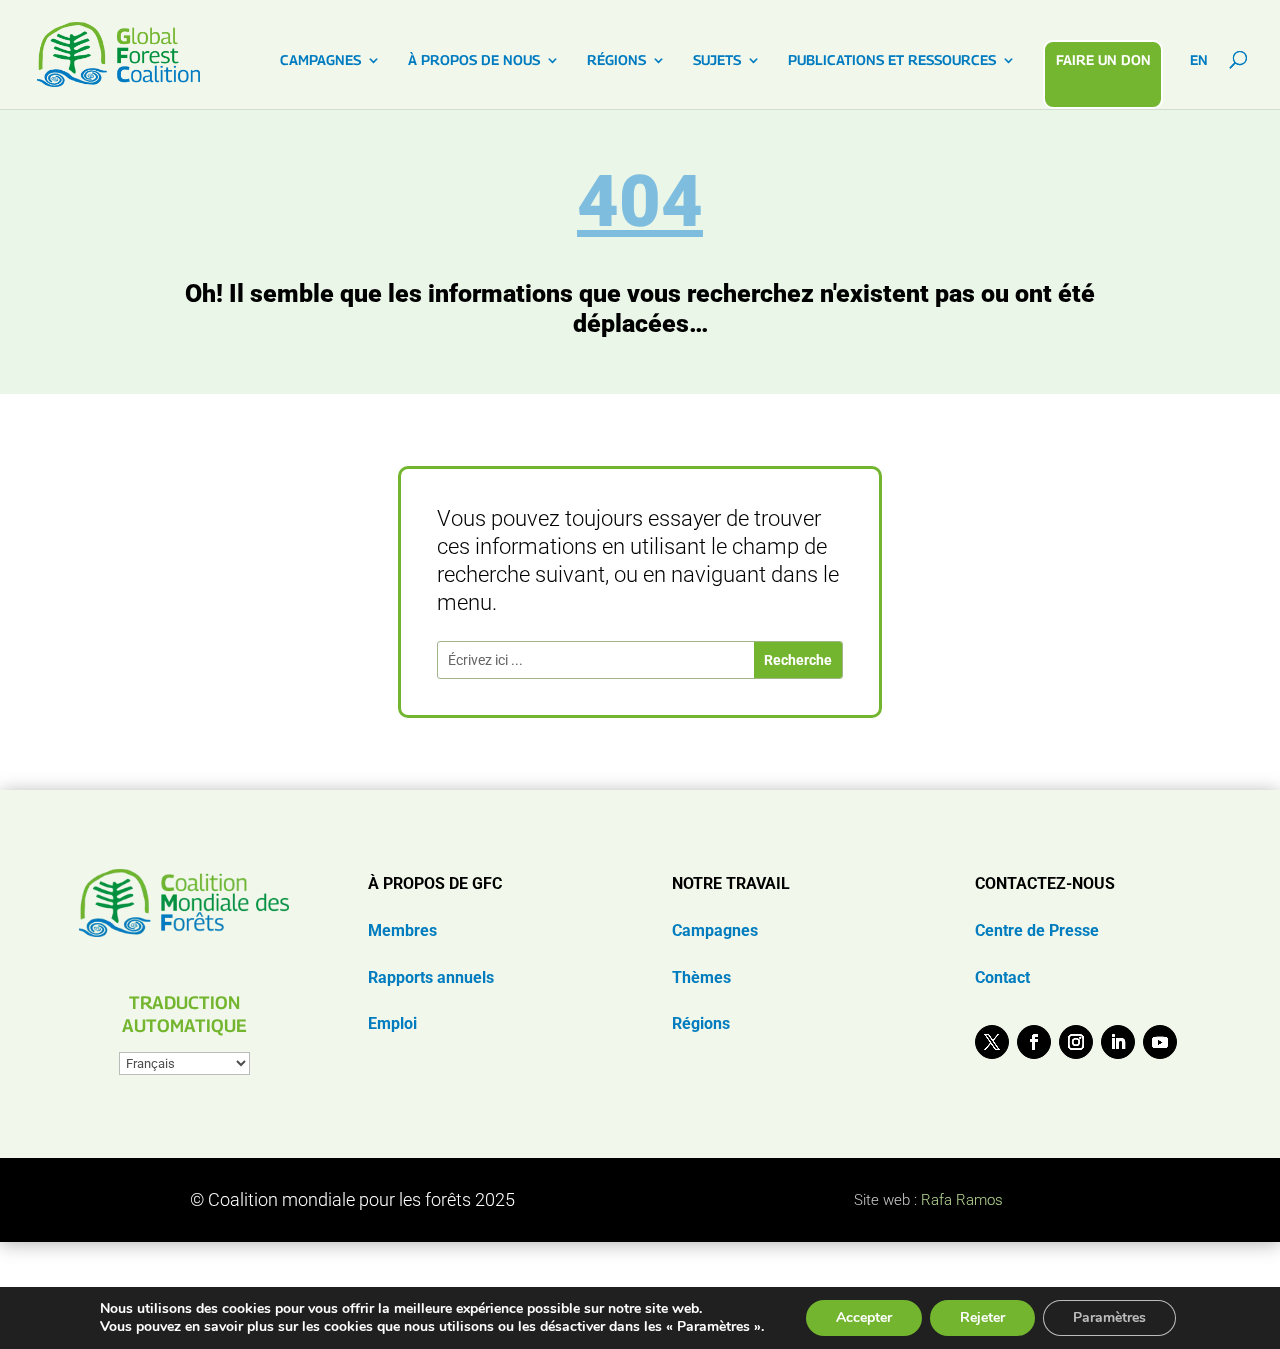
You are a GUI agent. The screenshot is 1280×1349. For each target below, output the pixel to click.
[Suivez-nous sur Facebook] (1034, 1042)
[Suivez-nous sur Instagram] (1076, 1042)
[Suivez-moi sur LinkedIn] (1118, 1042)
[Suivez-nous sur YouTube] (1160, 1042)
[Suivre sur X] (992, 1042)
